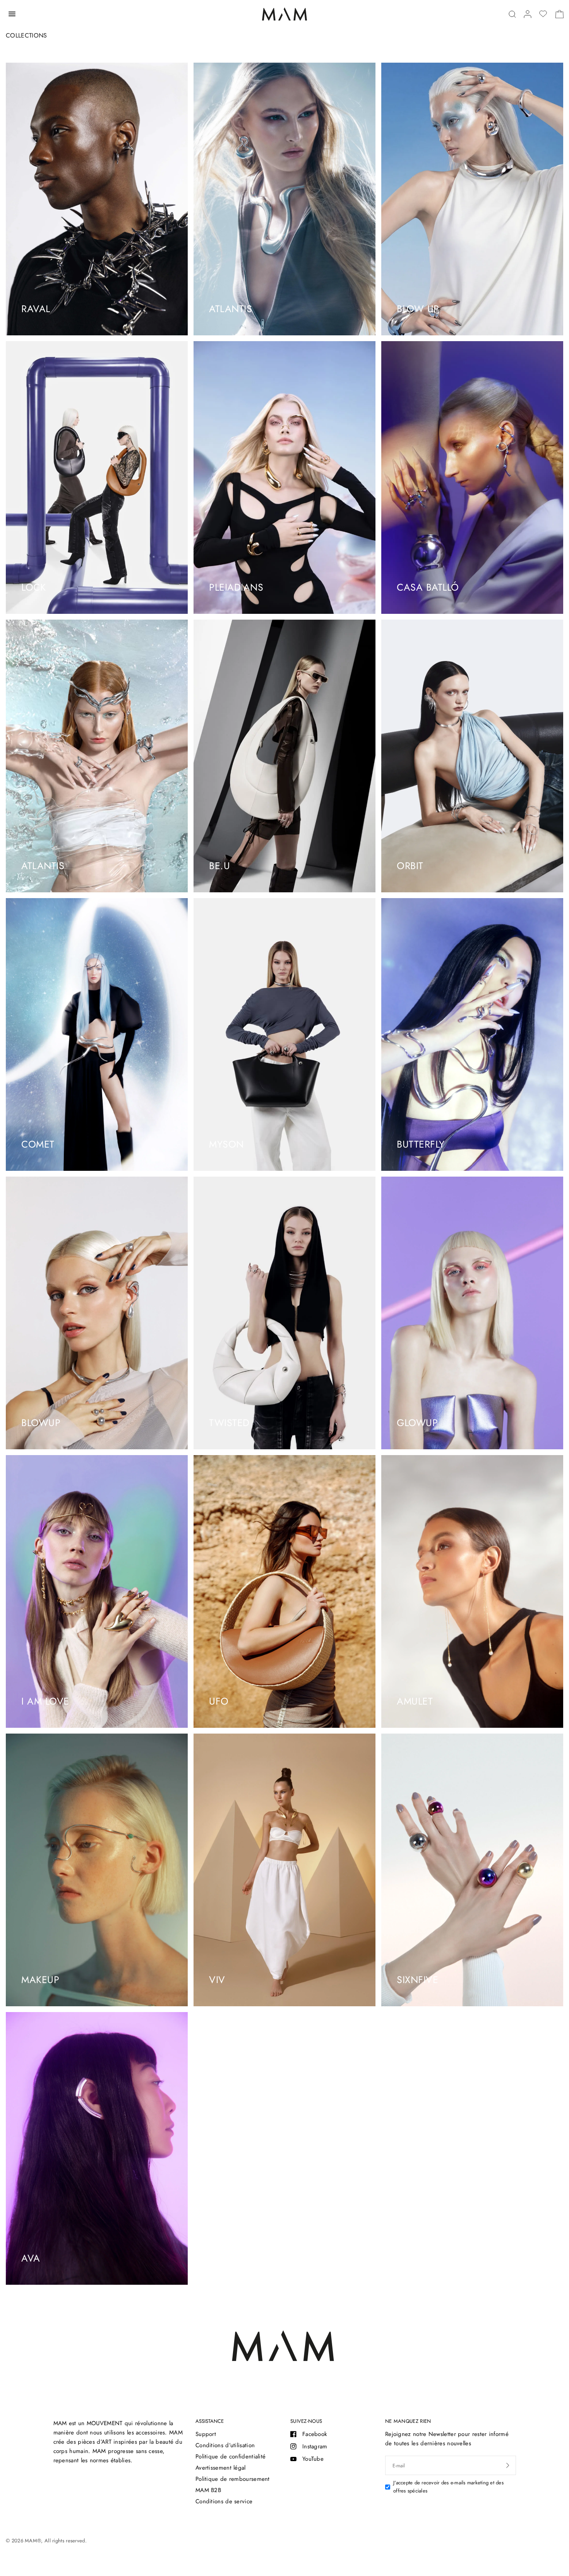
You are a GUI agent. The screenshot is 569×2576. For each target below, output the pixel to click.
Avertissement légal (221, 2468)
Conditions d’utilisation (225, 2445)
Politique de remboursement (233, 2479)
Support (206, 2434)
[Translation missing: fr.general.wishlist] (543, 14)
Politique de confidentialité (231, 2456)
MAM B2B (208, 2490)
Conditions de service (224, 2501)
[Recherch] (512, 14)
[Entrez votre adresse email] (508, 2465)
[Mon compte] (528, 14)
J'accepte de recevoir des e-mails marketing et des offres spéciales (448, 2487)
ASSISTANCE (210, 2421)
